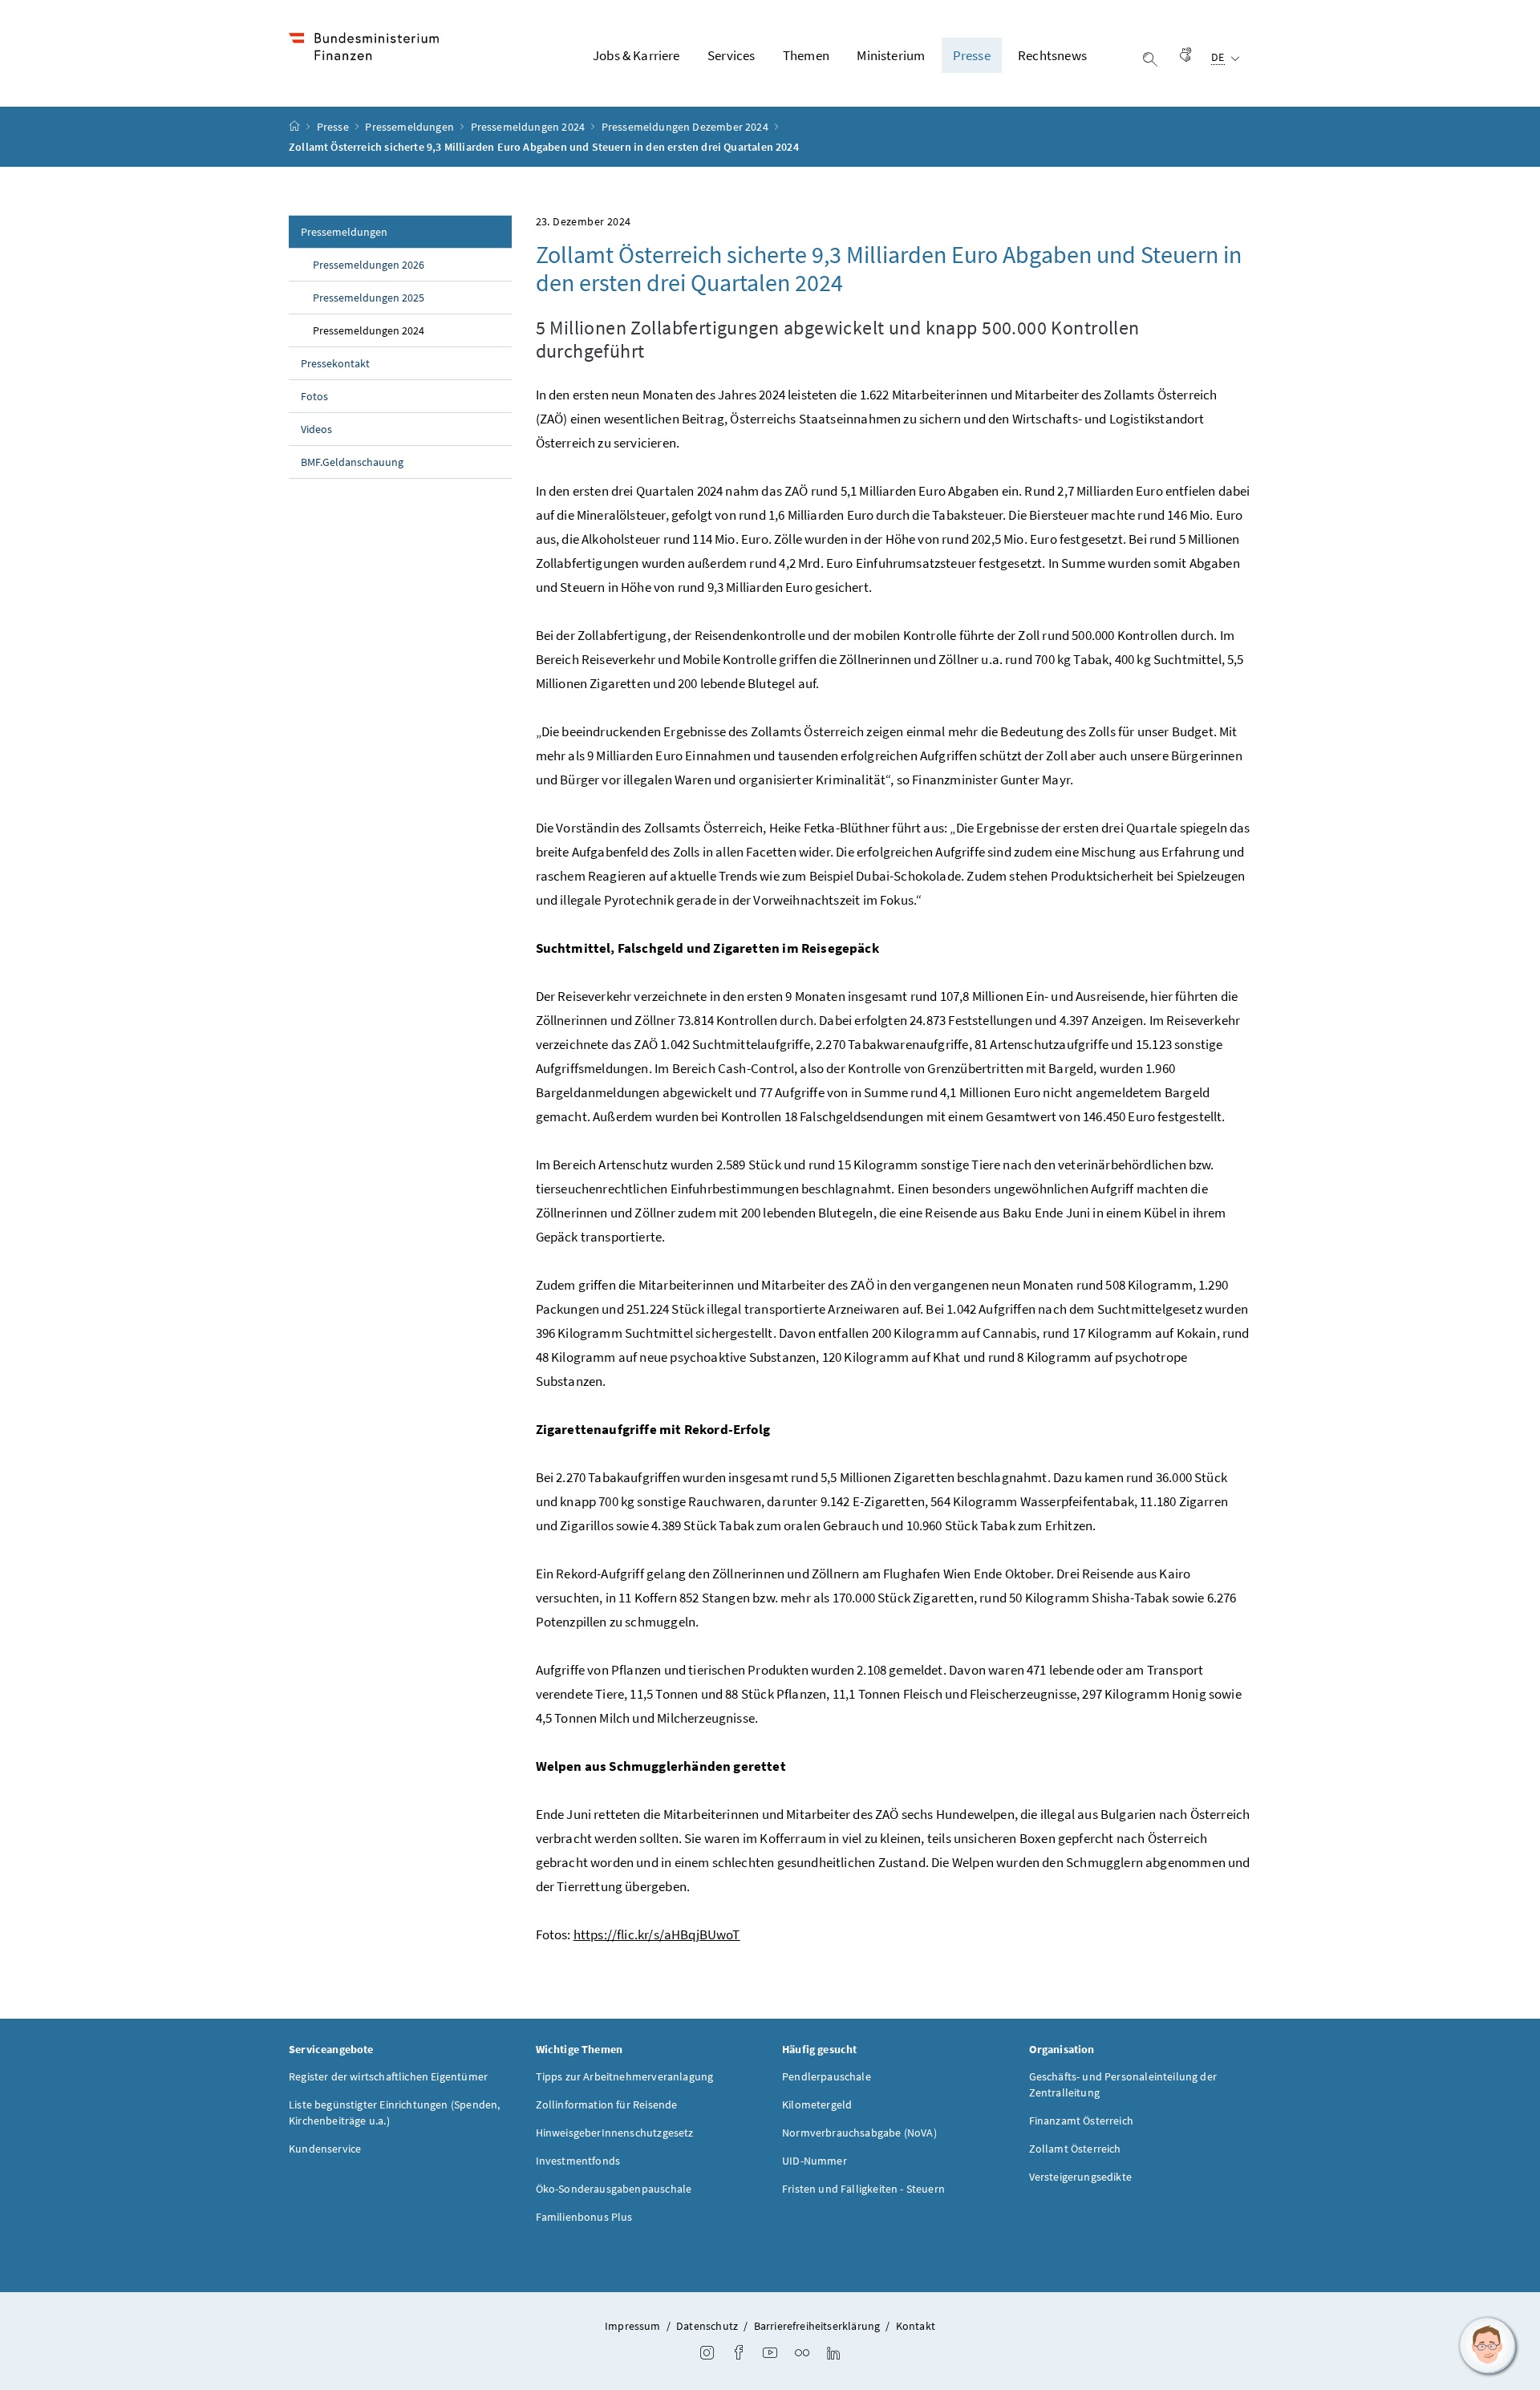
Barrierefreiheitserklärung (817, 2326)
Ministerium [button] (891, 55)
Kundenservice (325, 2149)
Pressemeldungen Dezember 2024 (686, 127)
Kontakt (916, 2326)
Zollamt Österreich (1075, 2149)
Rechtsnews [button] (1052, 55)
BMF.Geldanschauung (352, 462)
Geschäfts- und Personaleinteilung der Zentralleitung (1123, 2084)
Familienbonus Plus (584, 2217)
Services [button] (731, 55)
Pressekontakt (335, 363)
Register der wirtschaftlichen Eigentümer (388, 2076)
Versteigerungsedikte (1081, 2177)
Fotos (314, 396)
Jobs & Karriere (636, 55)
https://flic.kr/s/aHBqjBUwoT (657, 1934)
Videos (316, 429)
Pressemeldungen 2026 (369, 265)
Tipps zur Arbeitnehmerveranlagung (625, 2076)
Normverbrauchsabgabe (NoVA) (859, 2133)
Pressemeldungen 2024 (529, 127)
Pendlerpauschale (827, 2076)
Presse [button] (972, 55)
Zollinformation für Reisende (607, 2104)
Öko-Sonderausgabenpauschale (614, 2189)
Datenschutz (707, 2326)
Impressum (633, 2326)
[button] (1488, 2346)
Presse (334, 127)
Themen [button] (806, 55)
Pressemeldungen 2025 (369, 298)
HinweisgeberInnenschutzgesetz (615, 2133)
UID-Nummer (815, 2161)
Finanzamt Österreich (1082, 2121)
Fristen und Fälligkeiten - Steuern (863, 2189)
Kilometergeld (817, 2104)
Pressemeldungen (411, 127)
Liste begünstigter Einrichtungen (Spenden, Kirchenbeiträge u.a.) (394, 2113)
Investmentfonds (578, 2161)
